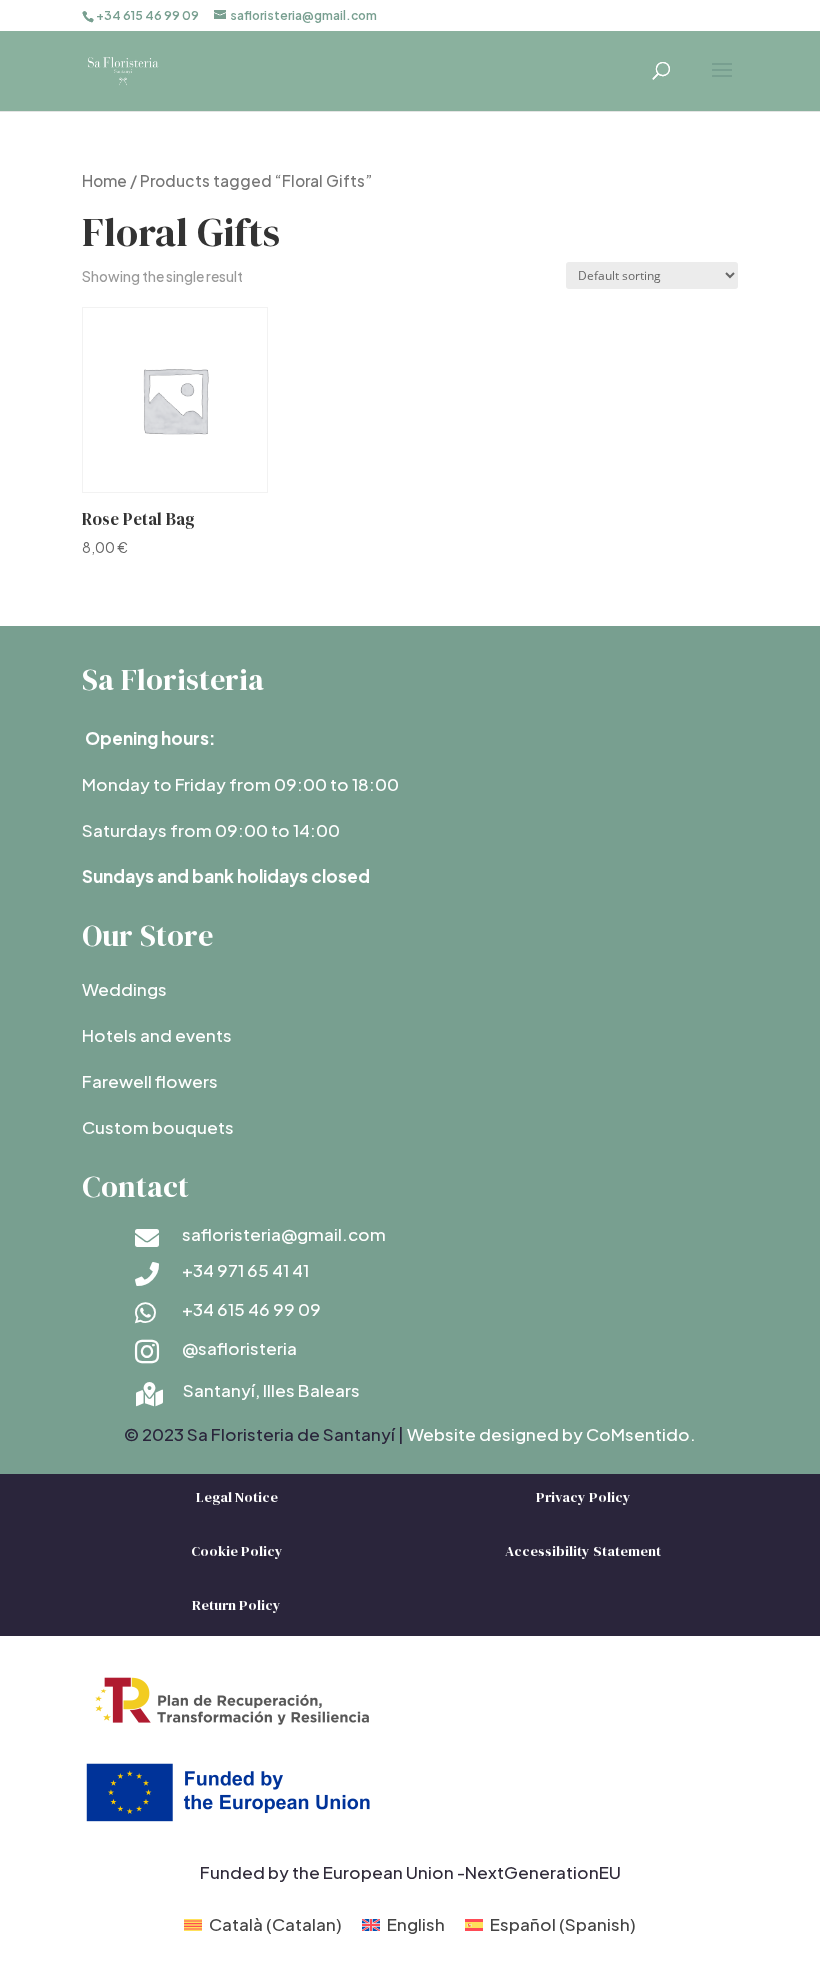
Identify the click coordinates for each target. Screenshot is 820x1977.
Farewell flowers (150, 1081)
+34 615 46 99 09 (251, 1309)
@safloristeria (239, 1348)
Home (104, 180)
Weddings (124, 989)
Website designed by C (503, 1434)
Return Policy (236, 1605)
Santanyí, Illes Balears (271, 1390)
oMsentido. (647, 1434)
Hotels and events (157, 1035)
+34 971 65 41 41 (245, 1270)
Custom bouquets (158, 1127)
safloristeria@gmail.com (284, 1234)
